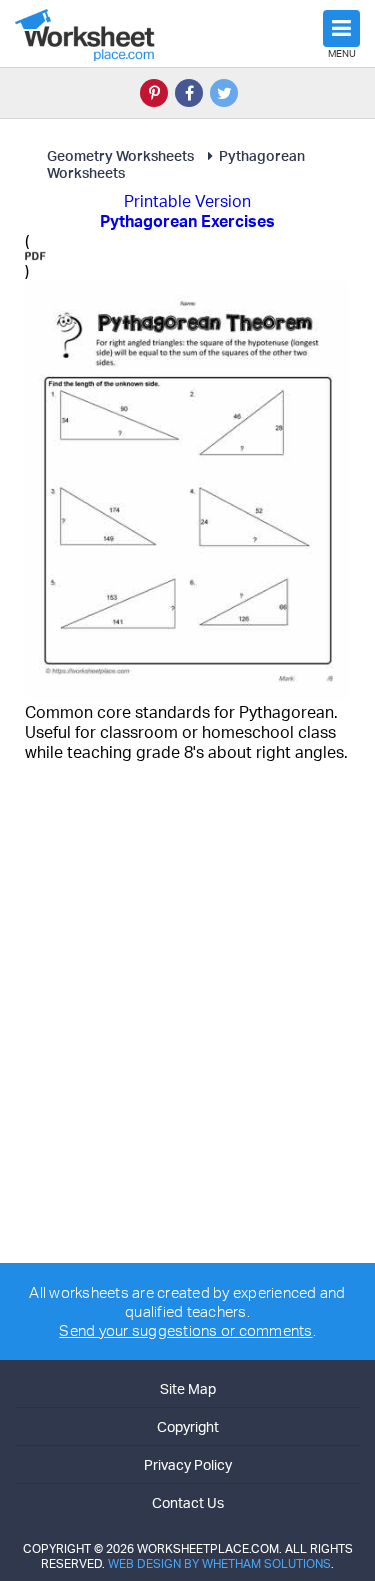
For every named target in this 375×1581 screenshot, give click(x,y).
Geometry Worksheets (120, 155)
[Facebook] (189, 93)
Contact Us (188, 1502)
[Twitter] (224, 93)
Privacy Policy (188, 1464)
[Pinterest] (154, 93)
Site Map (188, 1388)
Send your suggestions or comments (185, 1330)
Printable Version (187, 201)
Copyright (188, 1426)
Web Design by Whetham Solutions (219, 1563)
